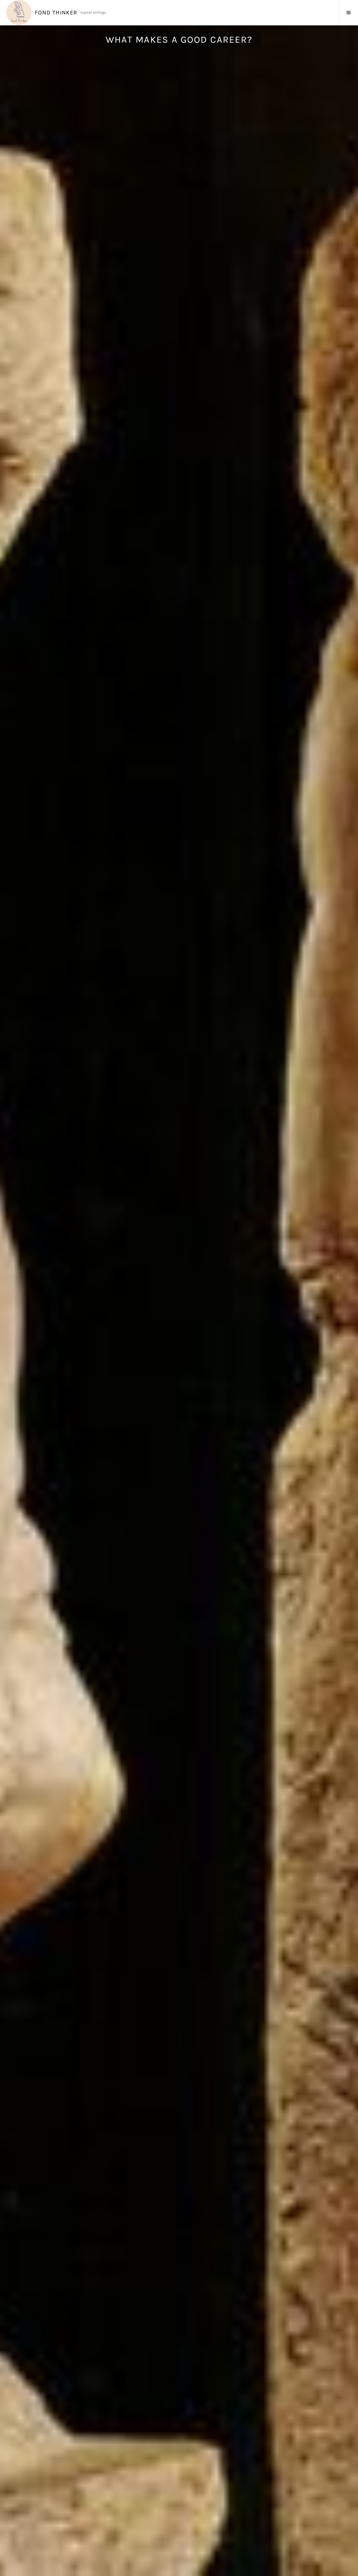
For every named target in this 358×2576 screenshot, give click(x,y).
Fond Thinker (56, 13)
